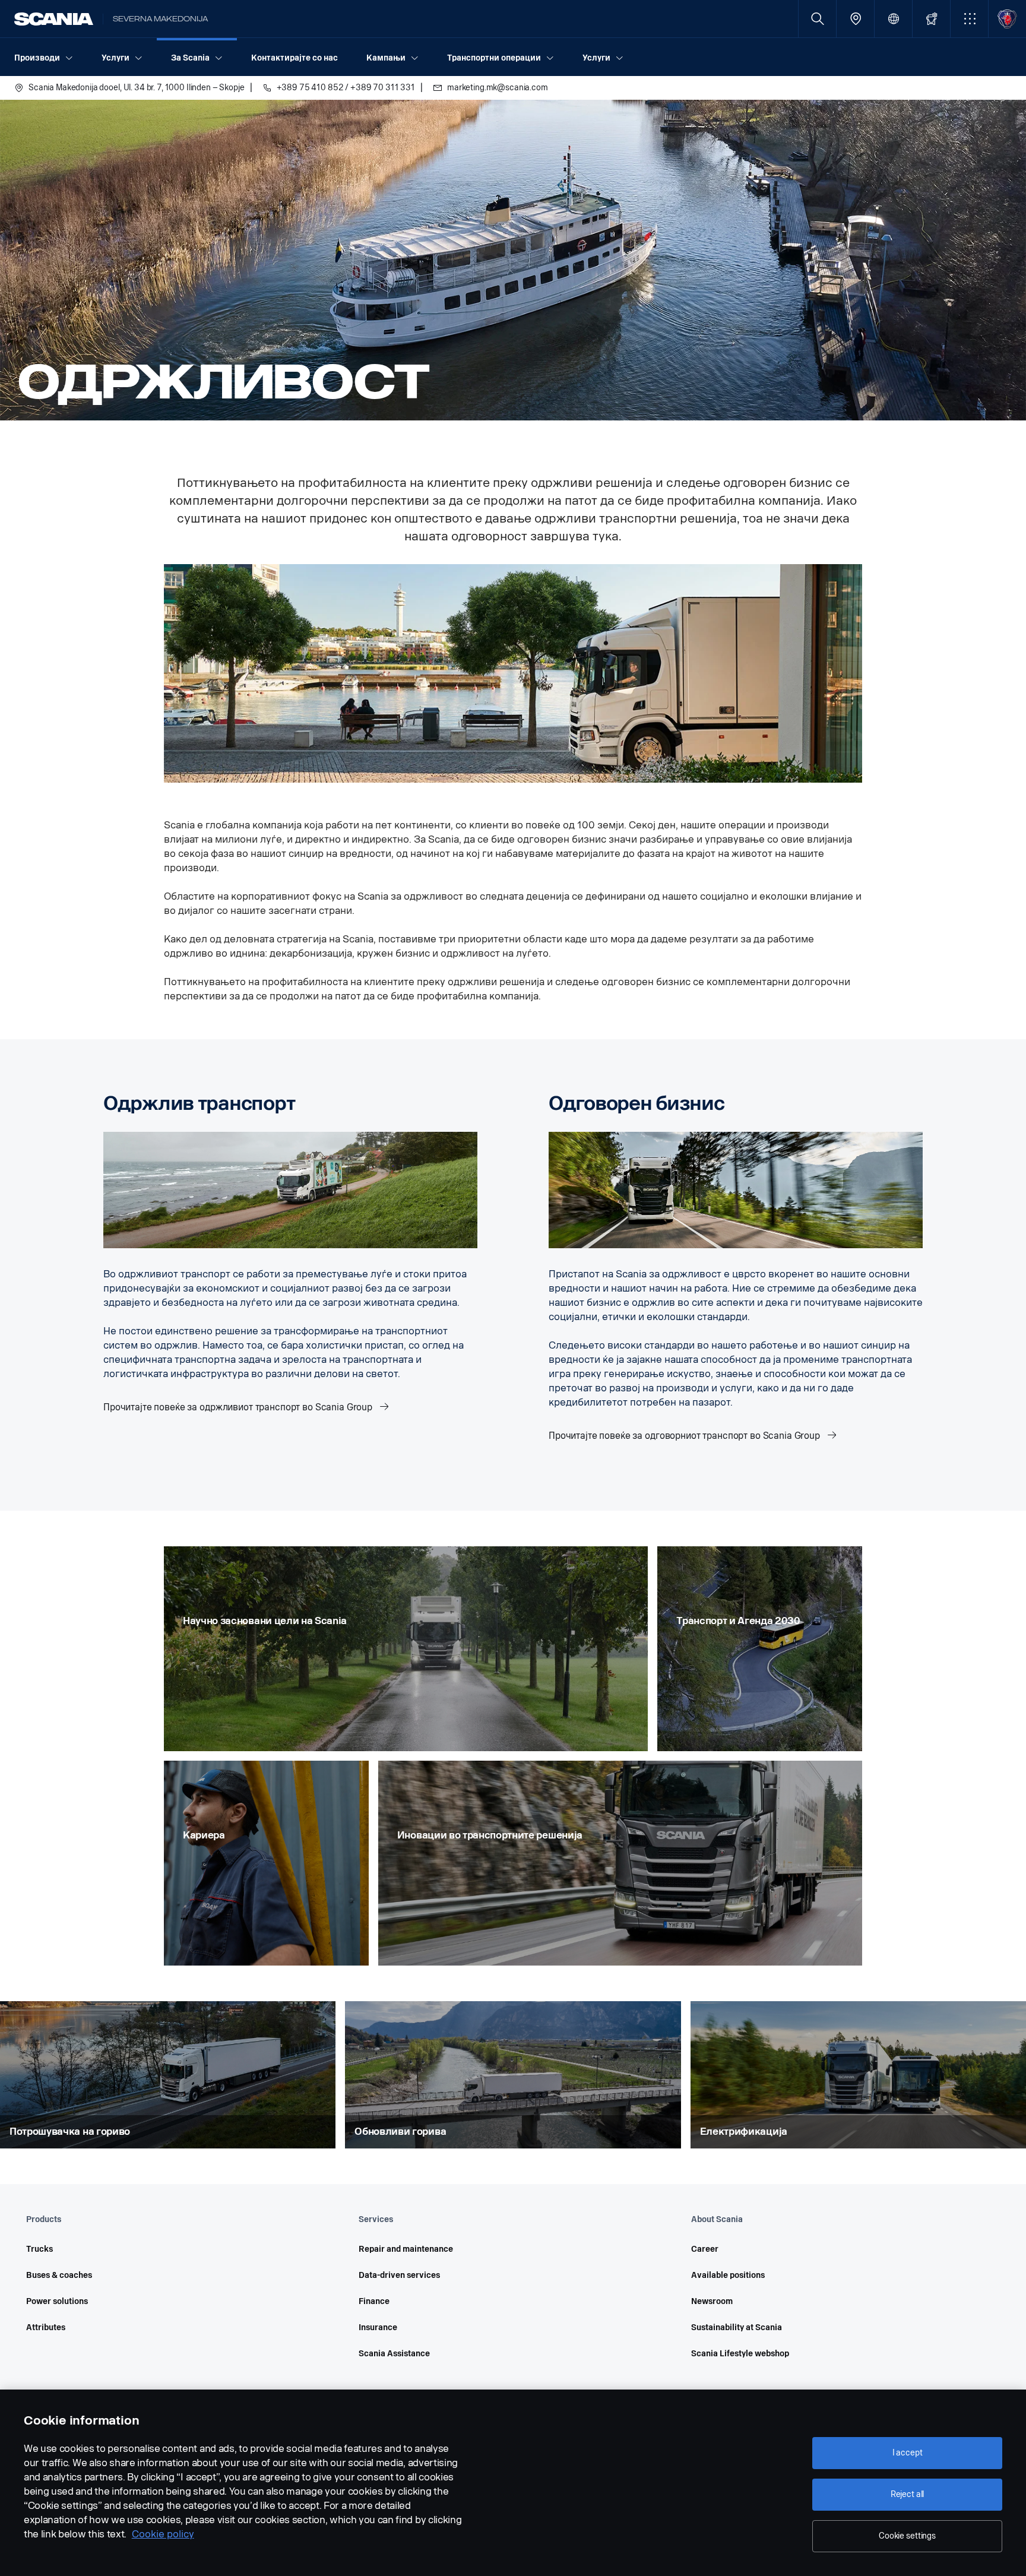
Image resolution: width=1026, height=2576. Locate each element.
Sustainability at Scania (737, 2327)
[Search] (817, 19)
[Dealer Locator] (855, 19)
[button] (969, 19)
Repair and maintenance (406, 2249)
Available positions (728, 2275)
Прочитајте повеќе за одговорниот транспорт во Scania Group (685, 1436)
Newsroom (712, 2301)
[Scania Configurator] (931, 19)
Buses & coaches (59, 2275)
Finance (374, 2301)
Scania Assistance (394, 2354)
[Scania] (54, 19)
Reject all (908, 2494)
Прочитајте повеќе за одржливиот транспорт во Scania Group (239, 1407)
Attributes (46, 2327)
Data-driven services (399, 2275)
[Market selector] (893, 19)
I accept (908, 2453)
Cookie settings (907, 2536)
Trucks (39, 2249)
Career (705, 2249)
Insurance (378, 2327)
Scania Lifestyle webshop (740, 2354)
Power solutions (57, 2301)
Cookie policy (163, 2534)
